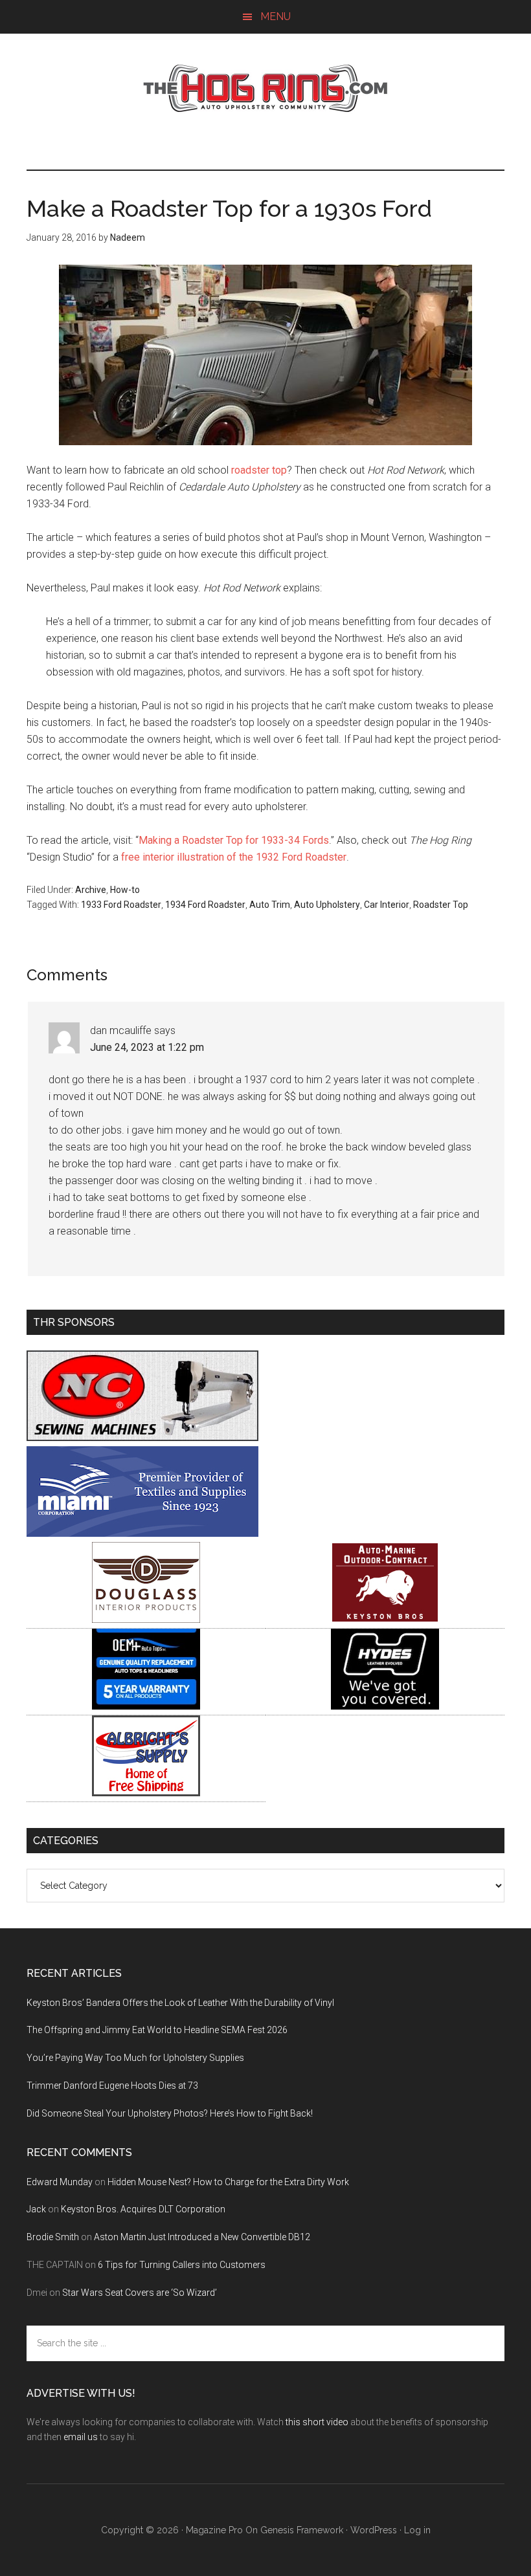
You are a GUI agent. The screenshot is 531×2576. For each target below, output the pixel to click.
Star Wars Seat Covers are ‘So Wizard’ (140, 2293)
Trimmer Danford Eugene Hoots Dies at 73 (112, 2086)
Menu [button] (276, 17)
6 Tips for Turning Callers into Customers (182, 2265)
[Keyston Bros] (385, 1619)
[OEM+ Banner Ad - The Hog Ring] (146, 1706)
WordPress (374, 2530)
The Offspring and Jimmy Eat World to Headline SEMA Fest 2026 (157, 2030)
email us (81, 2437)
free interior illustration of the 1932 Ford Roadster (234, 857)
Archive (91, 890)
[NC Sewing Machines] (142, 1437)
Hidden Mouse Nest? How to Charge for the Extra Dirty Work (228, 2182)
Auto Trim (270, 905)
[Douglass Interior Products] (146, 1619)
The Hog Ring (265, 89)
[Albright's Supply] (146, 1793)
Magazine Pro (214, 2530)
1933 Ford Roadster (121, 905)
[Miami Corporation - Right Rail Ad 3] (142, 1533)
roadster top (259, 470)
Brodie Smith (53, 2237)
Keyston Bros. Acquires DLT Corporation (143, 2209)
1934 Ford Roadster (205, 905)
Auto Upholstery (327, 905)
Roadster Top (441, 905)
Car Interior (387, 905)
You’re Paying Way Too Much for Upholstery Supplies (135, 2058)
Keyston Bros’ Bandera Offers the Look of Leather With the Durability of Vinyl (180, 2003)
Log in (417, 2530)
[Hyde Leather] (385, 1706)
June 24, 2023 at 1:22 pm (147, 1047)
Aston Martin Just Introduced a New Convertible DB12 (202, 2237)
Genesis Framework (302, 2530)
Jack (36, 2209)
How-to (125, 890)
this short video (317, 2422)
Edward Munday (60, 2182)
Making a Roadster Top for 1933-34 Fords (234, 840)
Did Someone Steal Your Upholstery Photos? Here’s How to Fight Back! (170, 2113)
